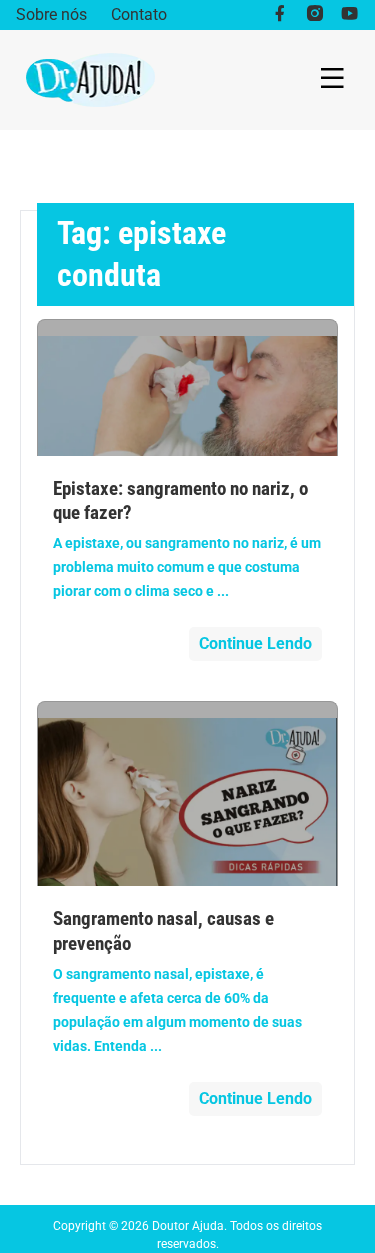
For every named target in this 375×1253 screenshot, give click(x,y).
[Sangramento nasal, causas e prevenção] (188, 793)
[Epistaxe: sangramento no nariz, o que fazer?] (188, 387)
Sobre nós (51, 14)
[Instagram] (314, 15)
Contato (139, 14)
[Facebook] (279, 15)
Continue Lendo (255, 643)
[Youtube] (349, 15)
